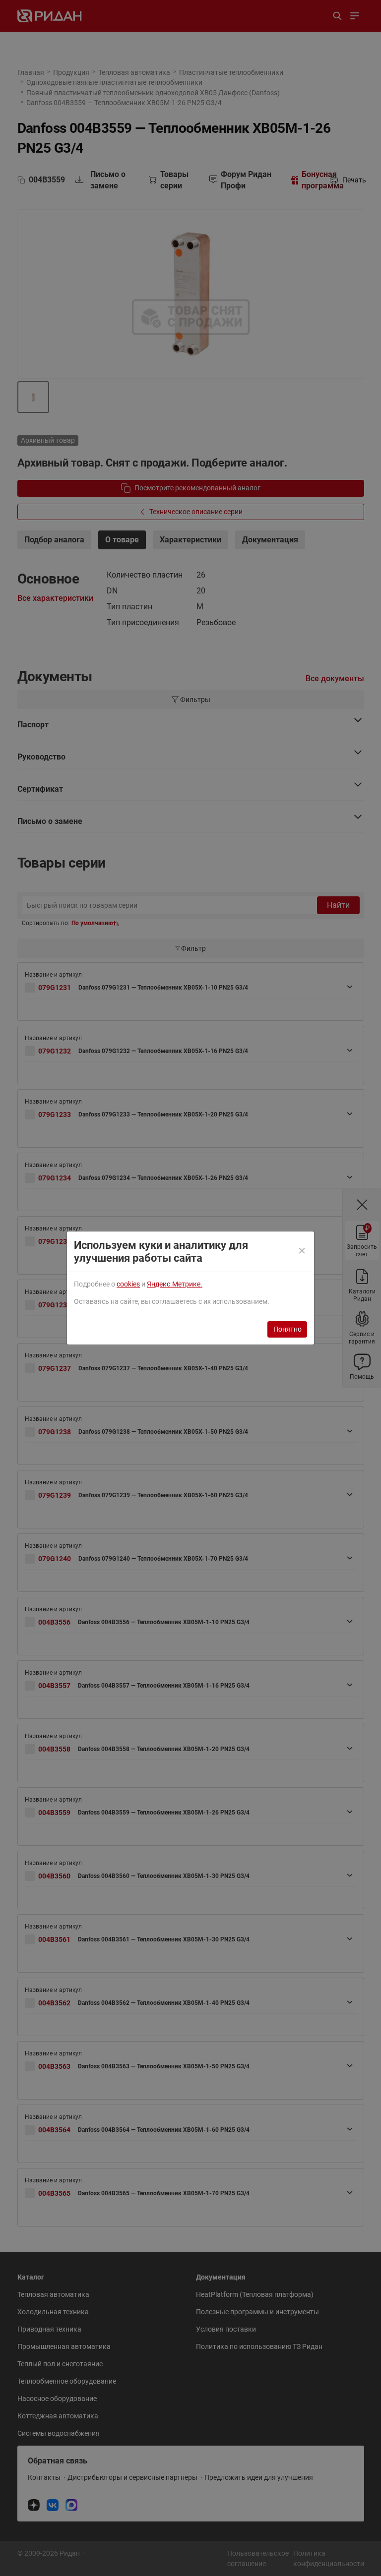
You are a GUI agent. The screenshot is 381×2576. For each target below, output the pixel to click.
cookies (128, 1284)
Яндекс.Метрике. (175, 1284)
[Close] (302, 1251)
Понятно (287, 1329)
